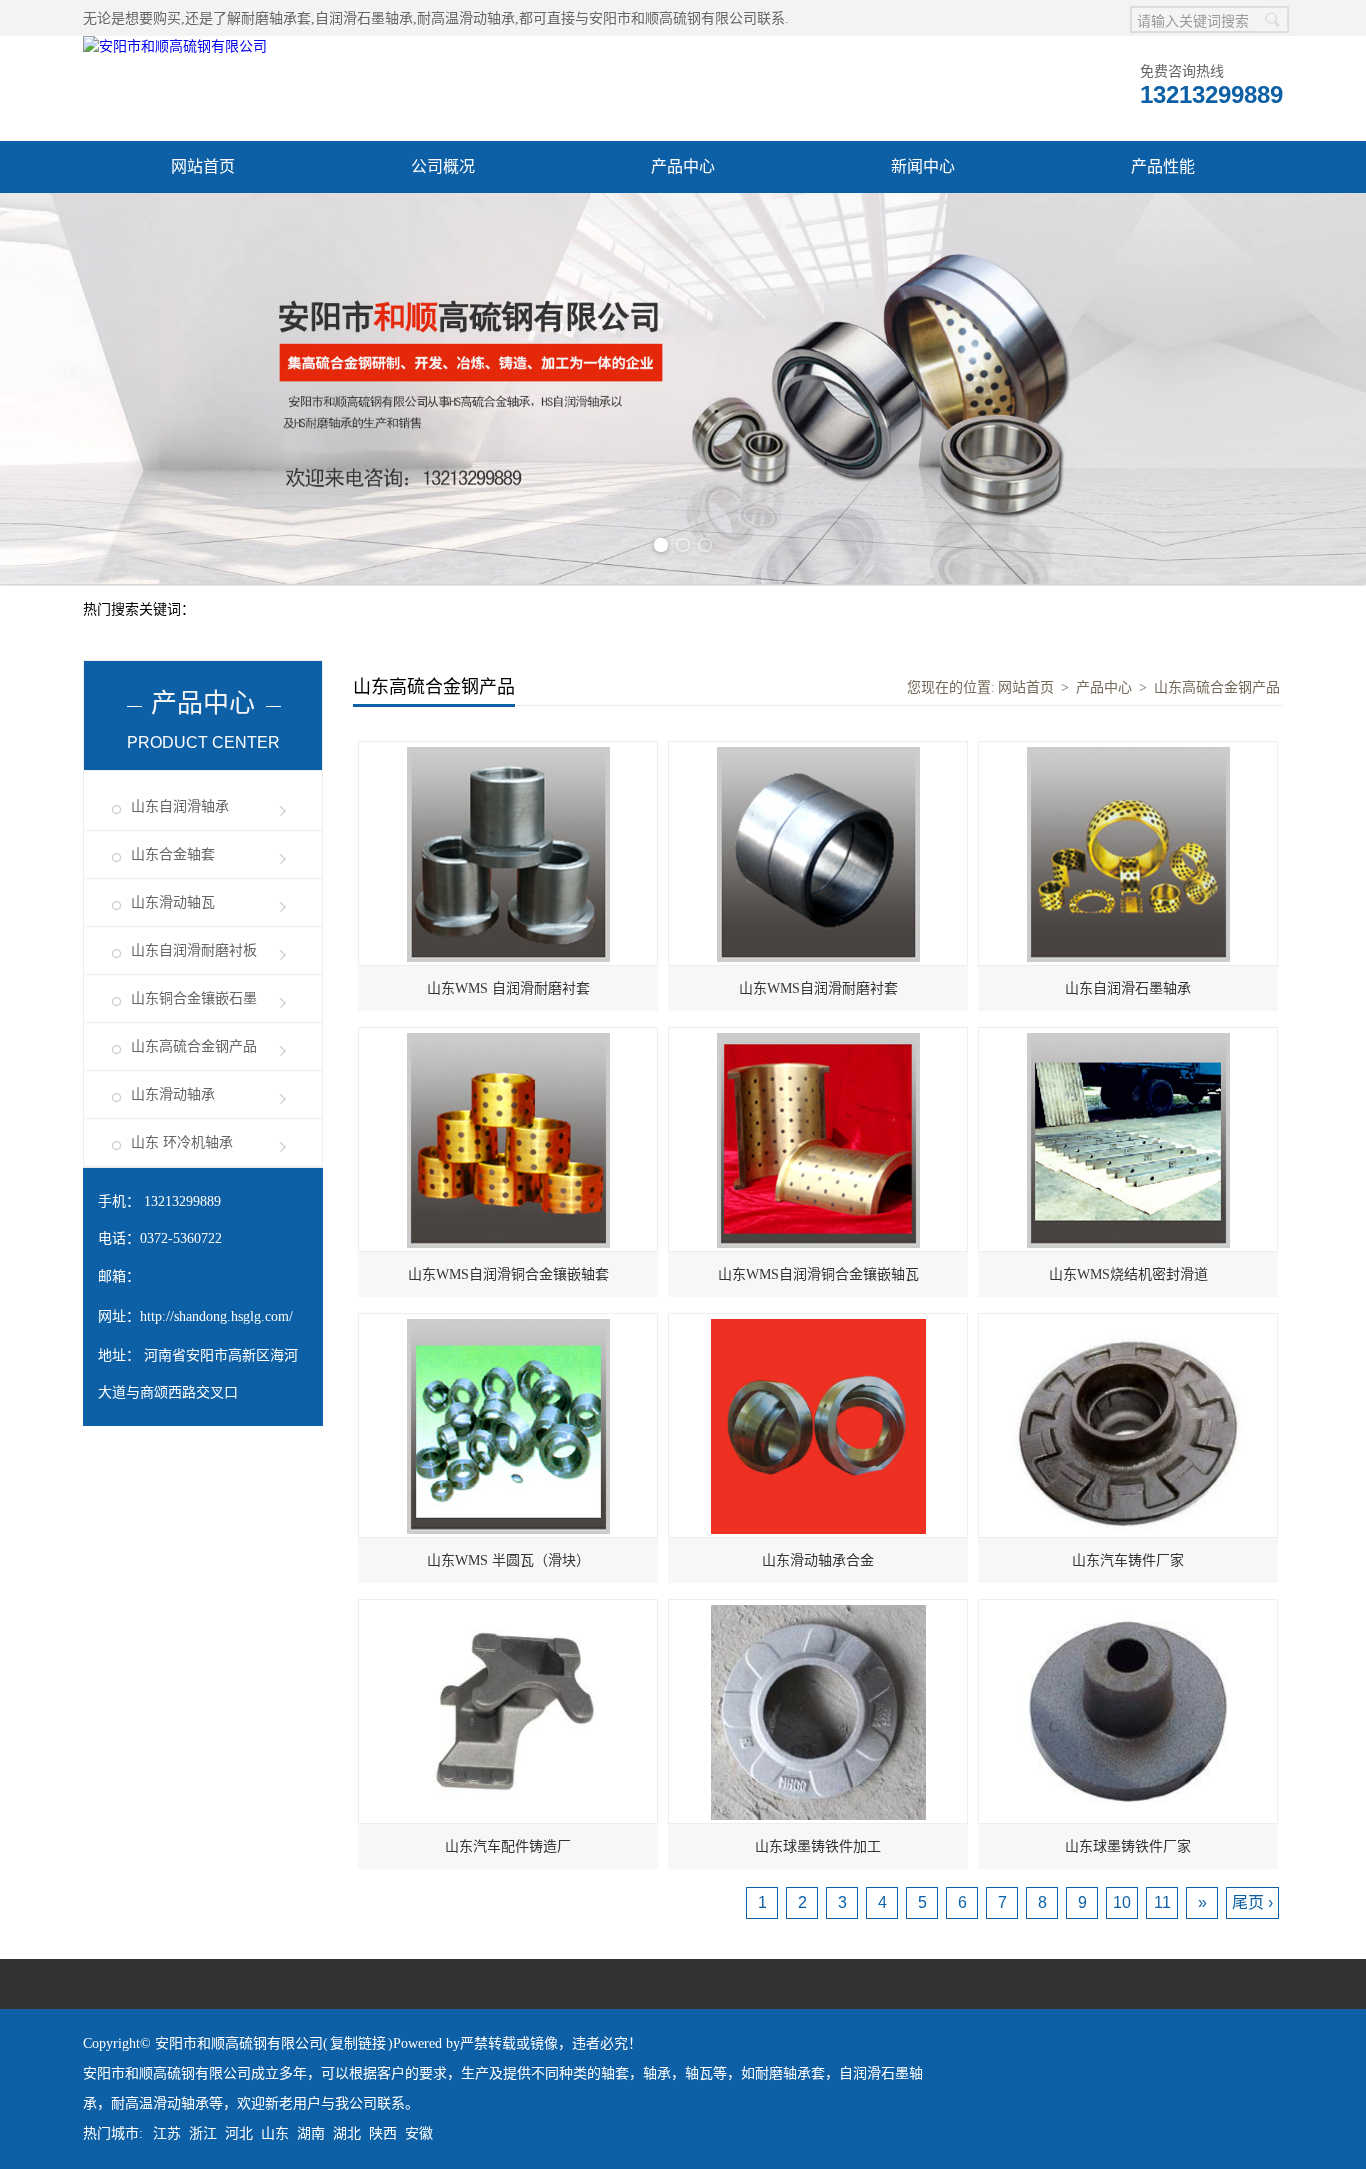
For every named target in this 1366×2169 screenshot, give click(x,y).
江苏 (167, 2133)
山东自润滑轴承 (180, 806)
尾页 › (1252, 1902)
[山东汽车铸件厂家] (1128, 1324)
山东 (275, 2133)
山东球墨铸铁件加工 (818, 1846)
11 (1162, 1902)
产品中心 (683, 166)
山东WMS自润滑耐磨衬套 (818, 988)
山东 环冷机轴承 (182, 1142)
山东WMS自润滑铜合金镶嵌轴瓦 (818, 1274)
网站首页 (203, 166)
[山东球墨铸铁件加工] (818, 1610)
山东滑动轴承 (173, 1094)
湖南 (311, 2133)
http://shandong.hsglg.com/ (216, 1316)
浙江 (203, 2133)
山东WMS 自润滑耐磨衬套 (508, 988)
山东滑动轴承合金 (818, 1560)
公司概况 (443, 166)
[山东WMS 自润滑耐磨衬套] (508, 752)
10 (1122, 1902)
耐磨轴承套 (276, 18)
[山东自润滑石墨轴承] (1128, 752)
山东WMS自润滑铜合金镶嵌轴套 (508, 1274)
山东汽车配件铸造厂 (508, 1846)
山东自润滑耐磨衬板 (194, 950)
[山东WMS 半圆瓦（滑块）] (508, 1324)
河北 (239, 2133)
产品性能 (1163, 166)
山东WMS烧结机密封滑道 (1128, 1274)
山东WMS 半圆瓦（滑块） (508, 1560)
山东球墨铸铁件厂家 (1128, 1846)
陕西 (383, 2133)
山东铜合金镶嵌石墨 (194, 998)
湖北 (347, 2133)
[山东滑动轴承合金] (818, 1324)
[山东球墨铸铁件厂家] (1128, 1610)
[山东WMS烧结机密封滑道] (1128, 1038)
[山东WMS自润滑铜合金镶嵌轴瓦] (818, 1038)
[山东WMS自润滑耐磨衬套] (818, 752)
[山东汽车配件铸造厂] (508, 1610)
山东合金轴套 (173, 854)
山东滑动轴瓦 (173, 902)
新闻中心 (923, 166)
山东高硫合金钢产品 (194, 1046)
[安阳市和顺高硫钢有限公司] (175, 46)
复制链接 (358, 2043)
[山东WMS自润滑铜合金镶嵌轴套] (508, 1038)
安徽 (419, 2133)
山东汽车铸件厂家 (1128, 1560)
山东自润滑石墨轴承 (1128, 988)
